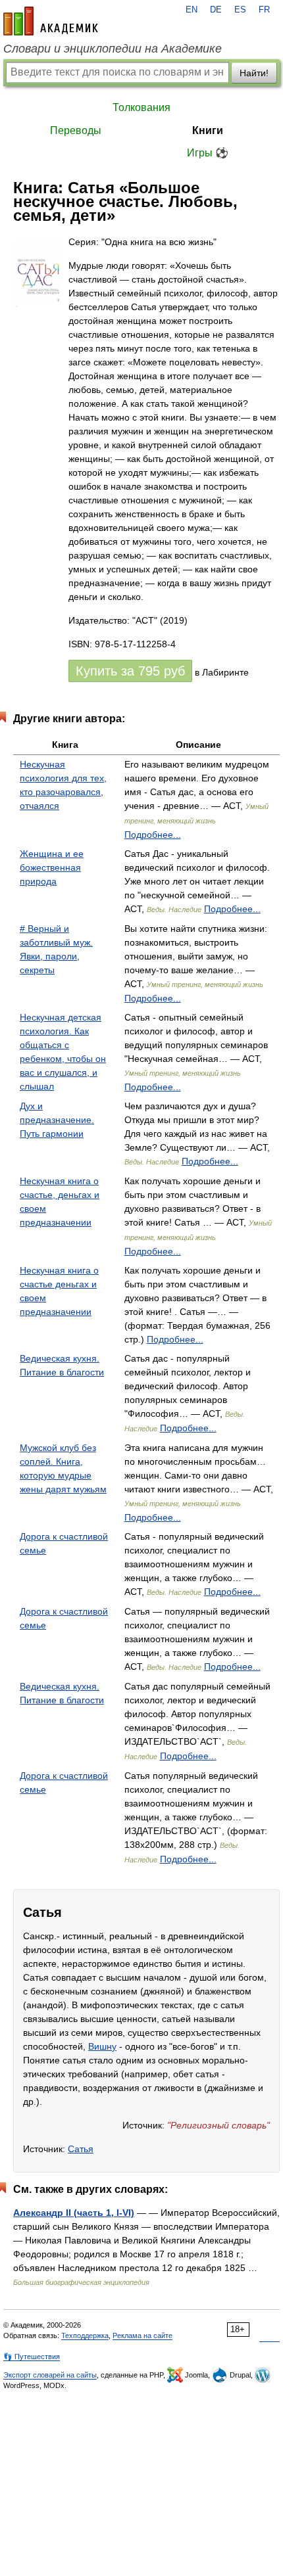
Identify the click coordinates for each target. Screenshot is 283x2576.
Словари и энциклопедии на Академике (113, 49)
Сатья (81, 2149)
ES (240, 10)
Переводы (76, 130)
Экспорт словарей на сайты (50, 2375)
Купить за (130, 671)
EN (192, 10)
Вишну (102, 2046)
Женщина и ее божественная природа (52, 867)
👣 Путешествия (32, 2357)
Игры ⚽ (208, 153)
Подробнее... (153, 835)
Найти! (254, 73)
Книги (208, 130)
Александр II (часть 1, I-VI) (74, 2213)
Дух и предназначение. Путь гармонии (57, 1120)
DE (216, 10)
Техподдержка (85, 2335)
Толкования (141, 107)
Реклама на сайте (142, 2335)
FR (264, 10)
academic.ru (51, 21)
